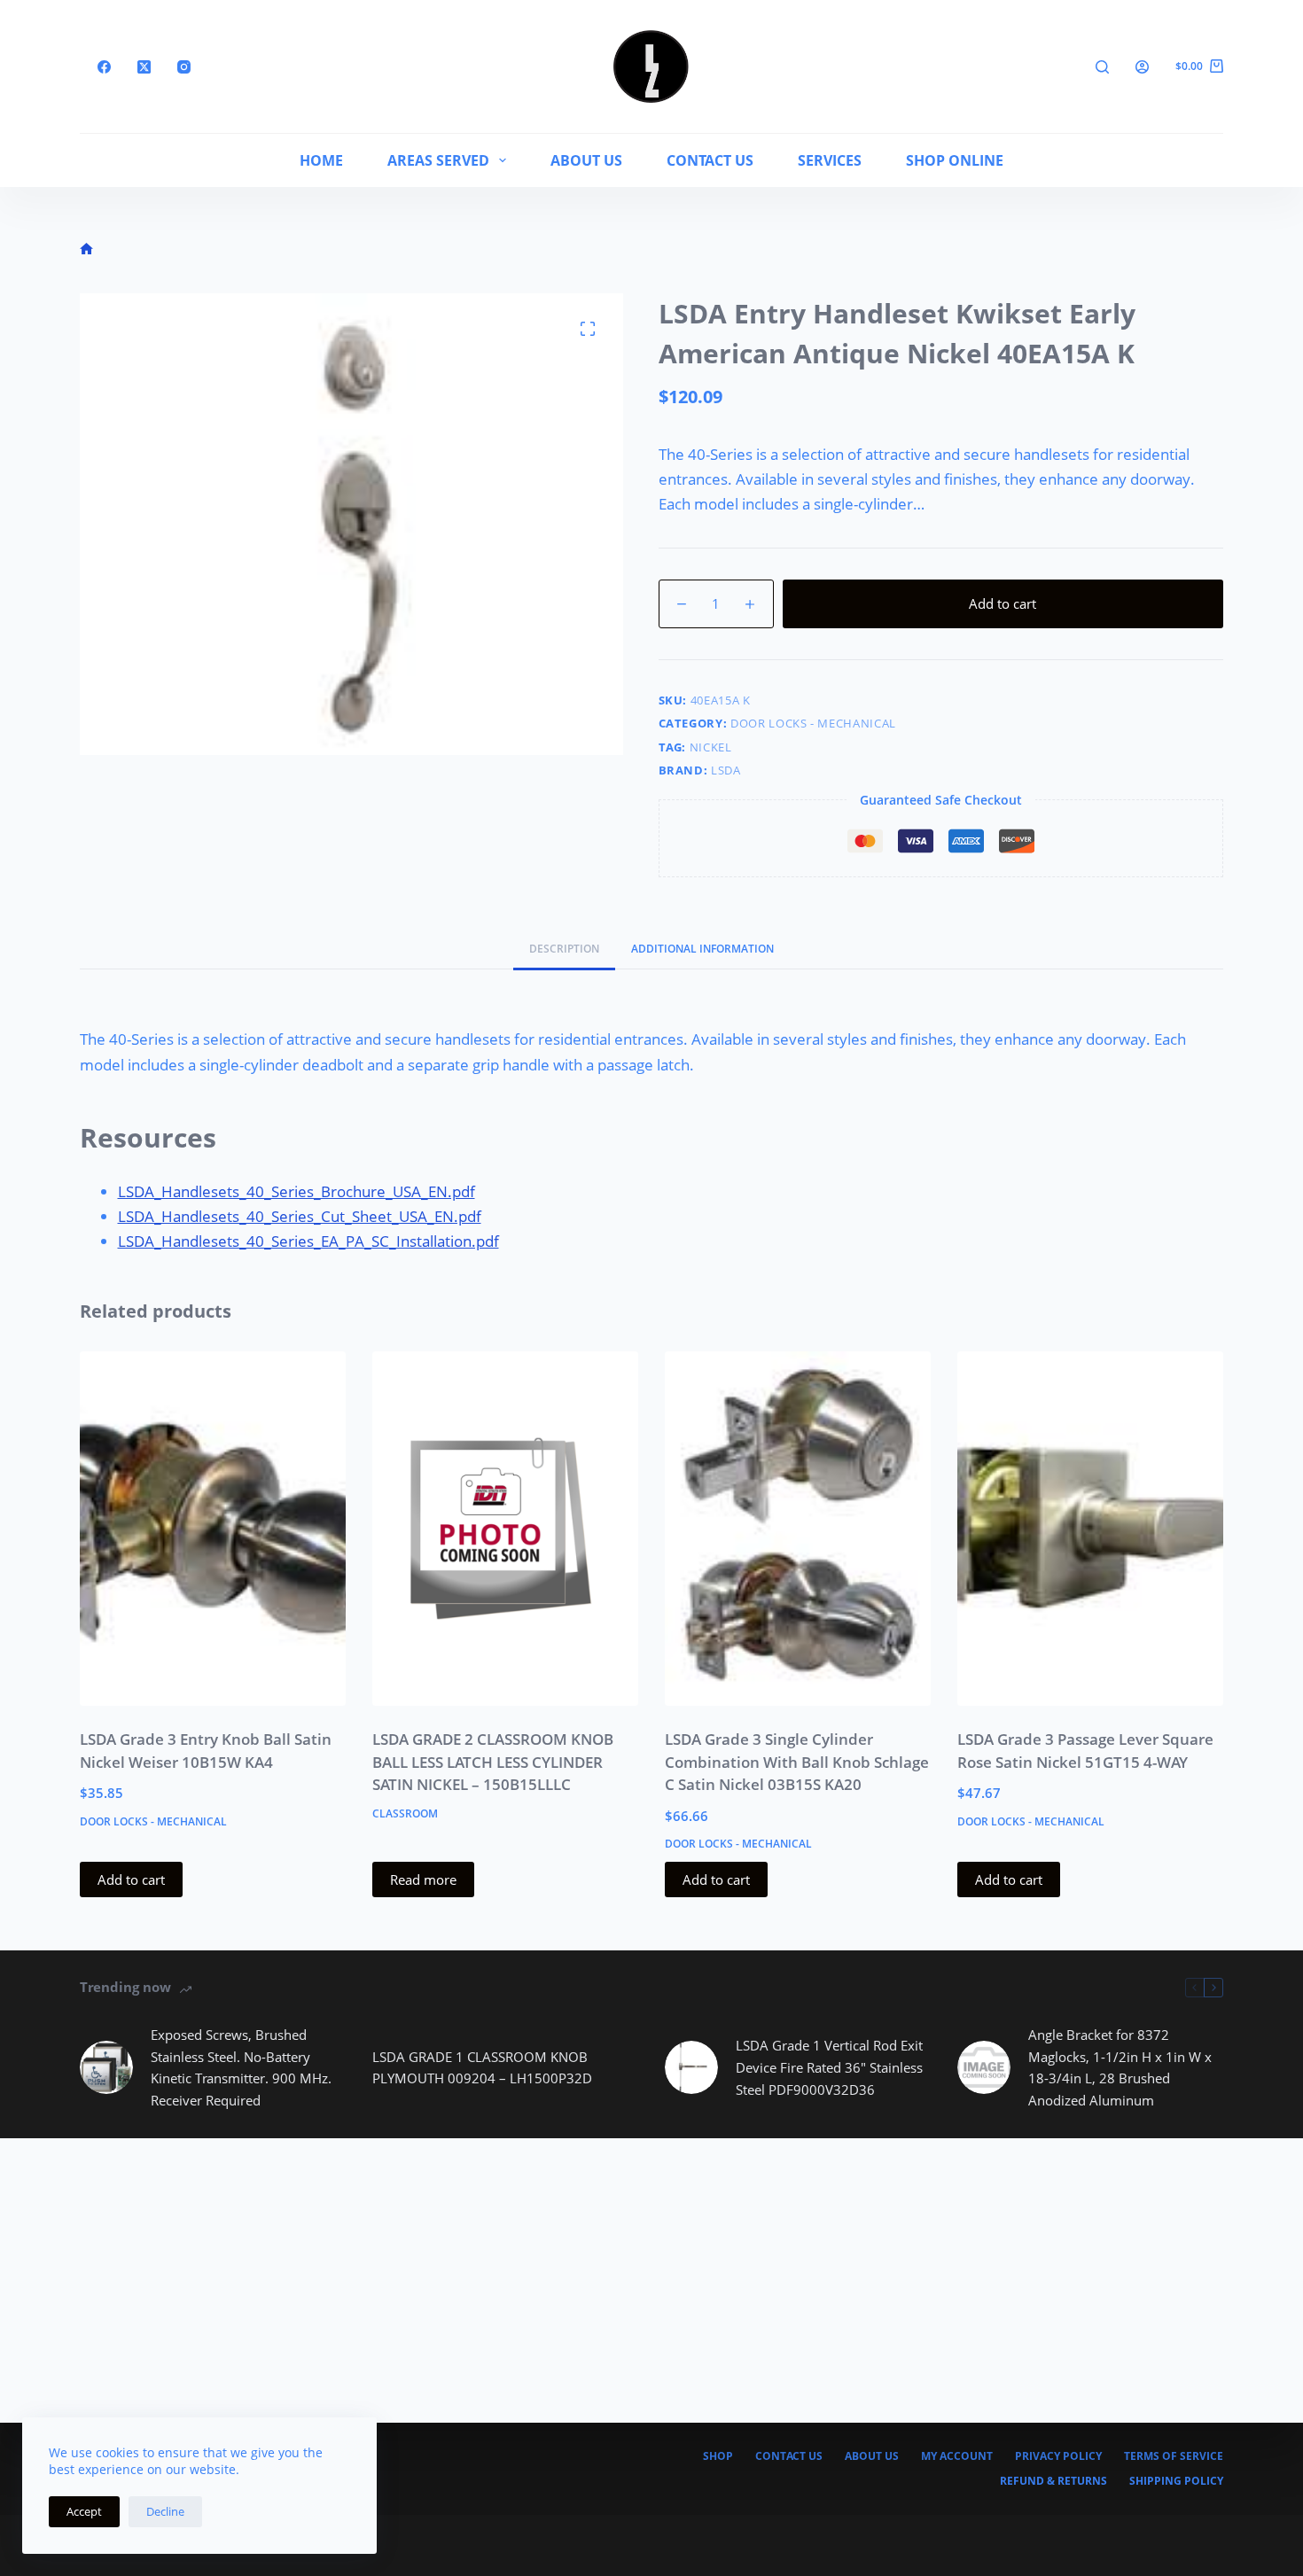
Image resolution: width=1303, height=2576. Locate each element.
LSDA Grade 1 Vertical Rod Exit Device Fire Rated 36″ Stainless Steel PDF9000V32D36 (829, 2067)
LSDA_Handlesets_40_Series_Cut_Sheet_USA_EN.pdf (300, 1216)
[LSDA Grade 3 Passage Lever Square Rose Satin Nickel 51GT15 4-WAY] (1090, 1529)
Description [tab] (564, 949)
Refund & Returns (1053, 2481)
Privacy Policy (1058, 2456)
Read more (423, 1879)
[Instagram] (184, 67)
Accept (84, 2511)
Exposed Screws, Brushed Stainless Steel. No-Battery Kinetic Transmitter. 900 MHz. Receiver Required (241, 2067)
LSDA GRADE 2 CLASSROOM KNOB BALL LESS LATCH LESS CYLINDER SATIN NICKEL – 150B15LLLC (493, 1762)
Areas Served (438, 160)
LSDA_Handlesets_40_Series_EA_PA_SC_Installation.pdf (308, 1241)
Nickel (711, 747)
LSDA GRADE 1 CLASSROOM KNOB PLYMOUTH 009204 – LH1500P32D (482, 2068)
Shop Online (955, 160)
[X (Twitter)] (144, 67)
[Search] (1102, 67)
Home (321, 160)
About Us (586, 160)
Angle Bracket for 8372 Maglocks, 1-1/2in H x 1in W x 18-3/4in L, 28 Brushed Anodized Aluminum (1120, 2067)
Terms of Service (1174, 2456)
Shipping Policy (1176, 2481)
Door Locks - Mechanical (813, 723)
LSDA (726, 770)
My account (957, 2456)
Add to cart (1003, 603)
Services (830, 160)
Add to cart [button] (131, 1879)
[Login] (1142, 67)
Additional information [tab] (702, 949)
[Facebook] (104, 67)
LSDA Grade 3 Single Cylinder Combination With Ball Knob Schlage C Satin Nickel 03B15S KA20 (797, 1762)
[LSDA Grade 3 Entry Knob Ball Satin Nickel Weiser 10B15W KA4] (213, 1529)
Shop (718, 2456)
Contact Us (710, 160)
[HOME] (86, 249)
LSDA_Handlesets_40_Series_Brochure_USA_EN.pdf (296, 1191)
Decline (165, 2511)
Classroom (405, 1813)
